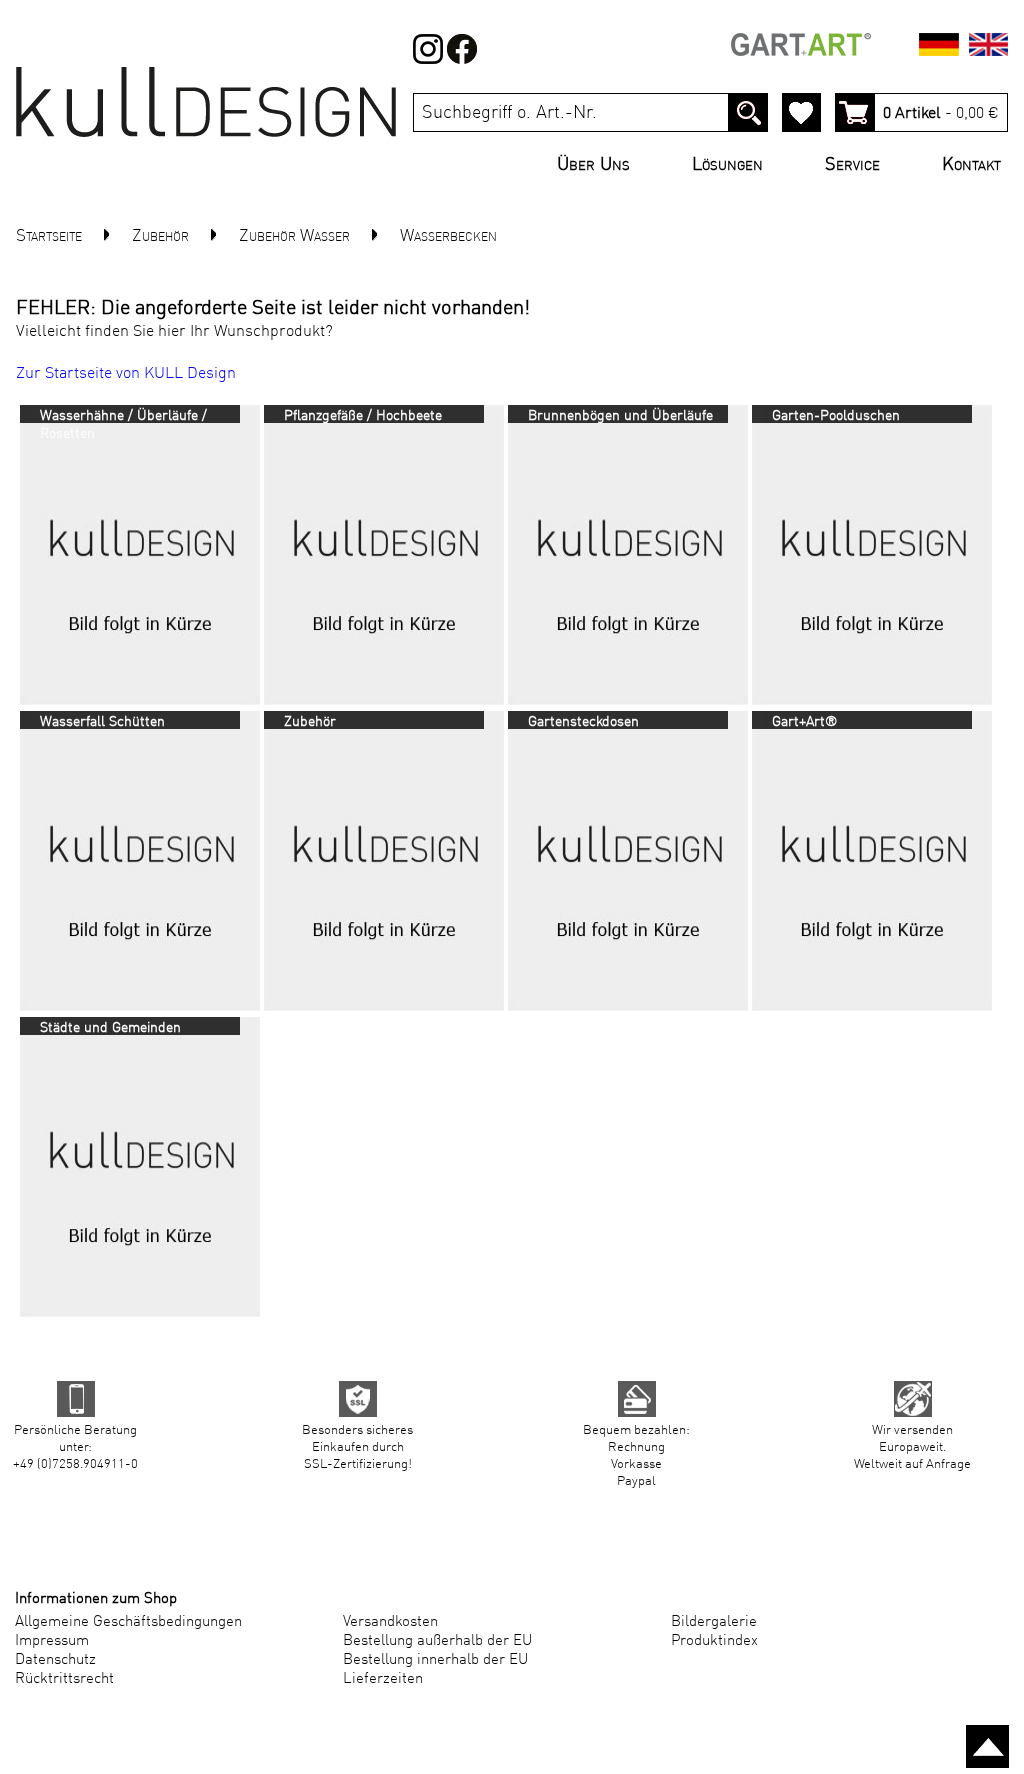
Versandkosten (390, 1622)
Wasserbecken (448, 236)
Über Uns (598, 165)
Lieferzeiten (383, 1679)
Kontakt (971, 165)
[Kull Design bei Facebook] (428, 60)
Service (857, 165)
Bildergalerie (714, 1622)
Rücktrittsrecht (64, 1679)
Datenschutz (55, 1660)
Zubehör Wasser (294, 236)
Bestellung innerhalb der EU (435, 1660)
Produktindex (714, 1641)
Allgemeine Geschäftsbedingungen (128, 1622)
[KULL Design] (206, 141)
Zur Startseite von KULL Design (126, 374)
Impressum (52, 1641)
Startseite (49, 236)
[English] (988, 48)
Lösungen (732, 165)
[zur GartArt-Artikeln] (801, 48)
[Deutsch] (939, 48)
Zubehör (160, 236)
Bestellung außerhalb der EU (437, 1641)
